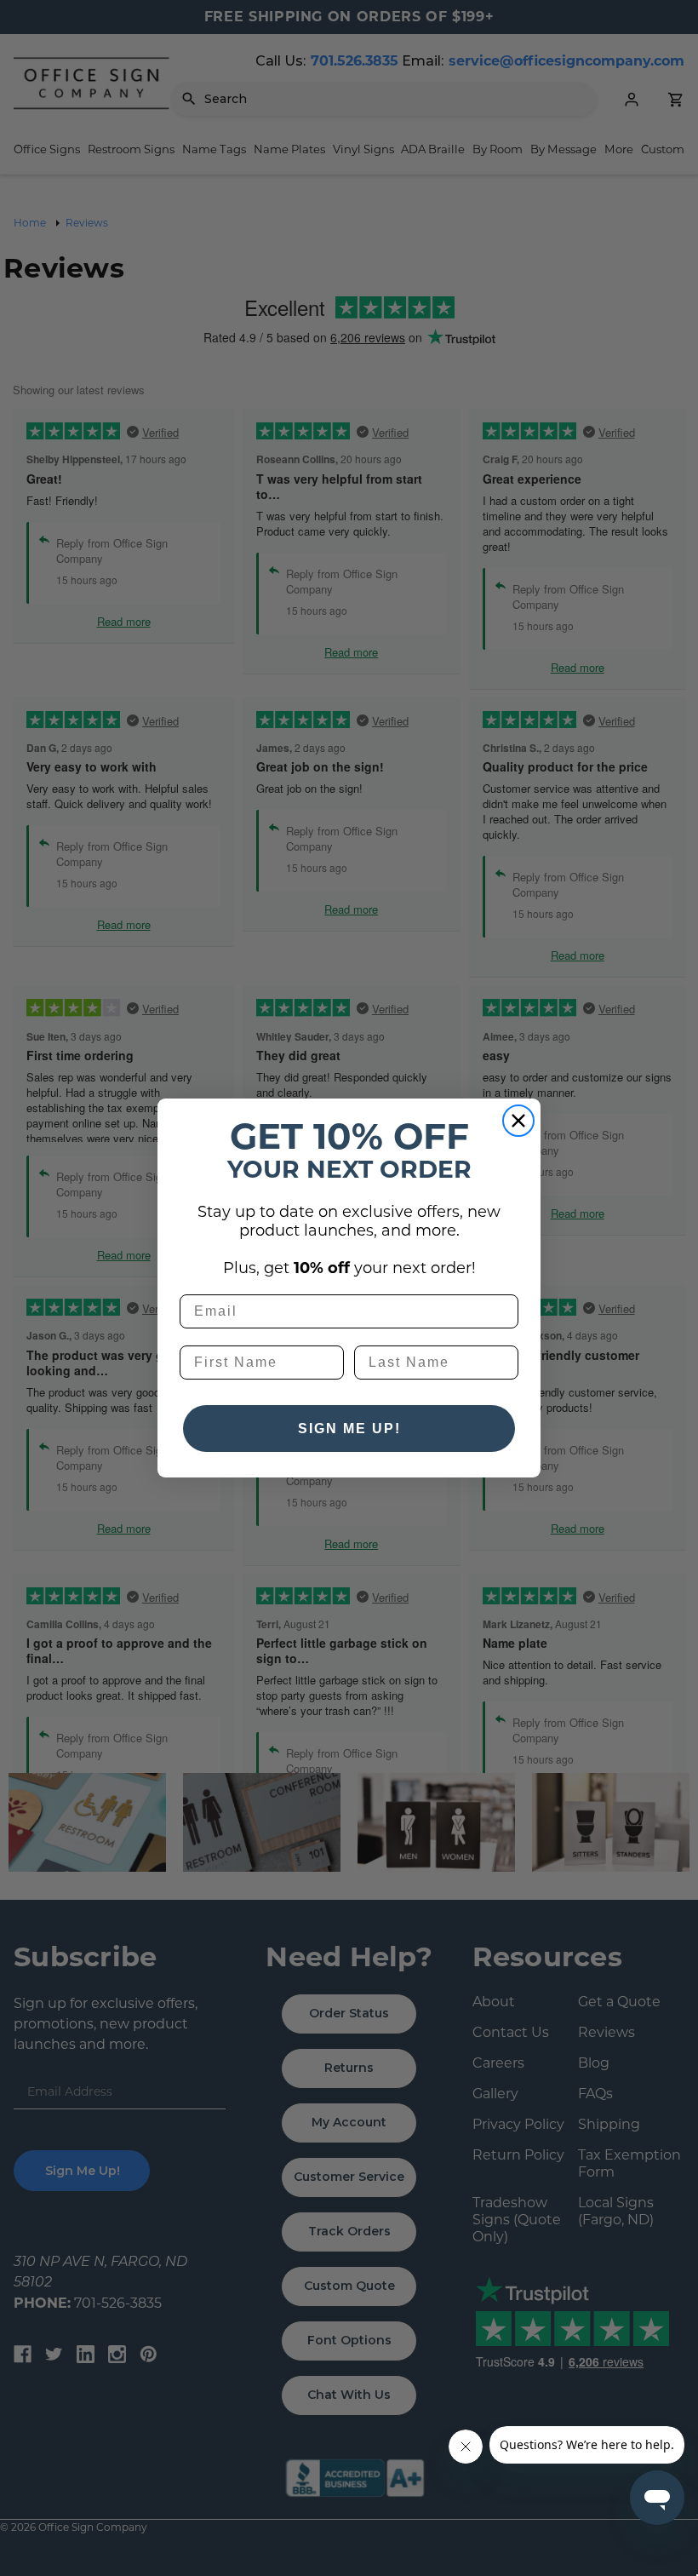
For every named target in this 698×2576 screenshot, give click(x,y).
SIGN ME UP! (349, 1429)
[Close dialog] (518, 1121)
